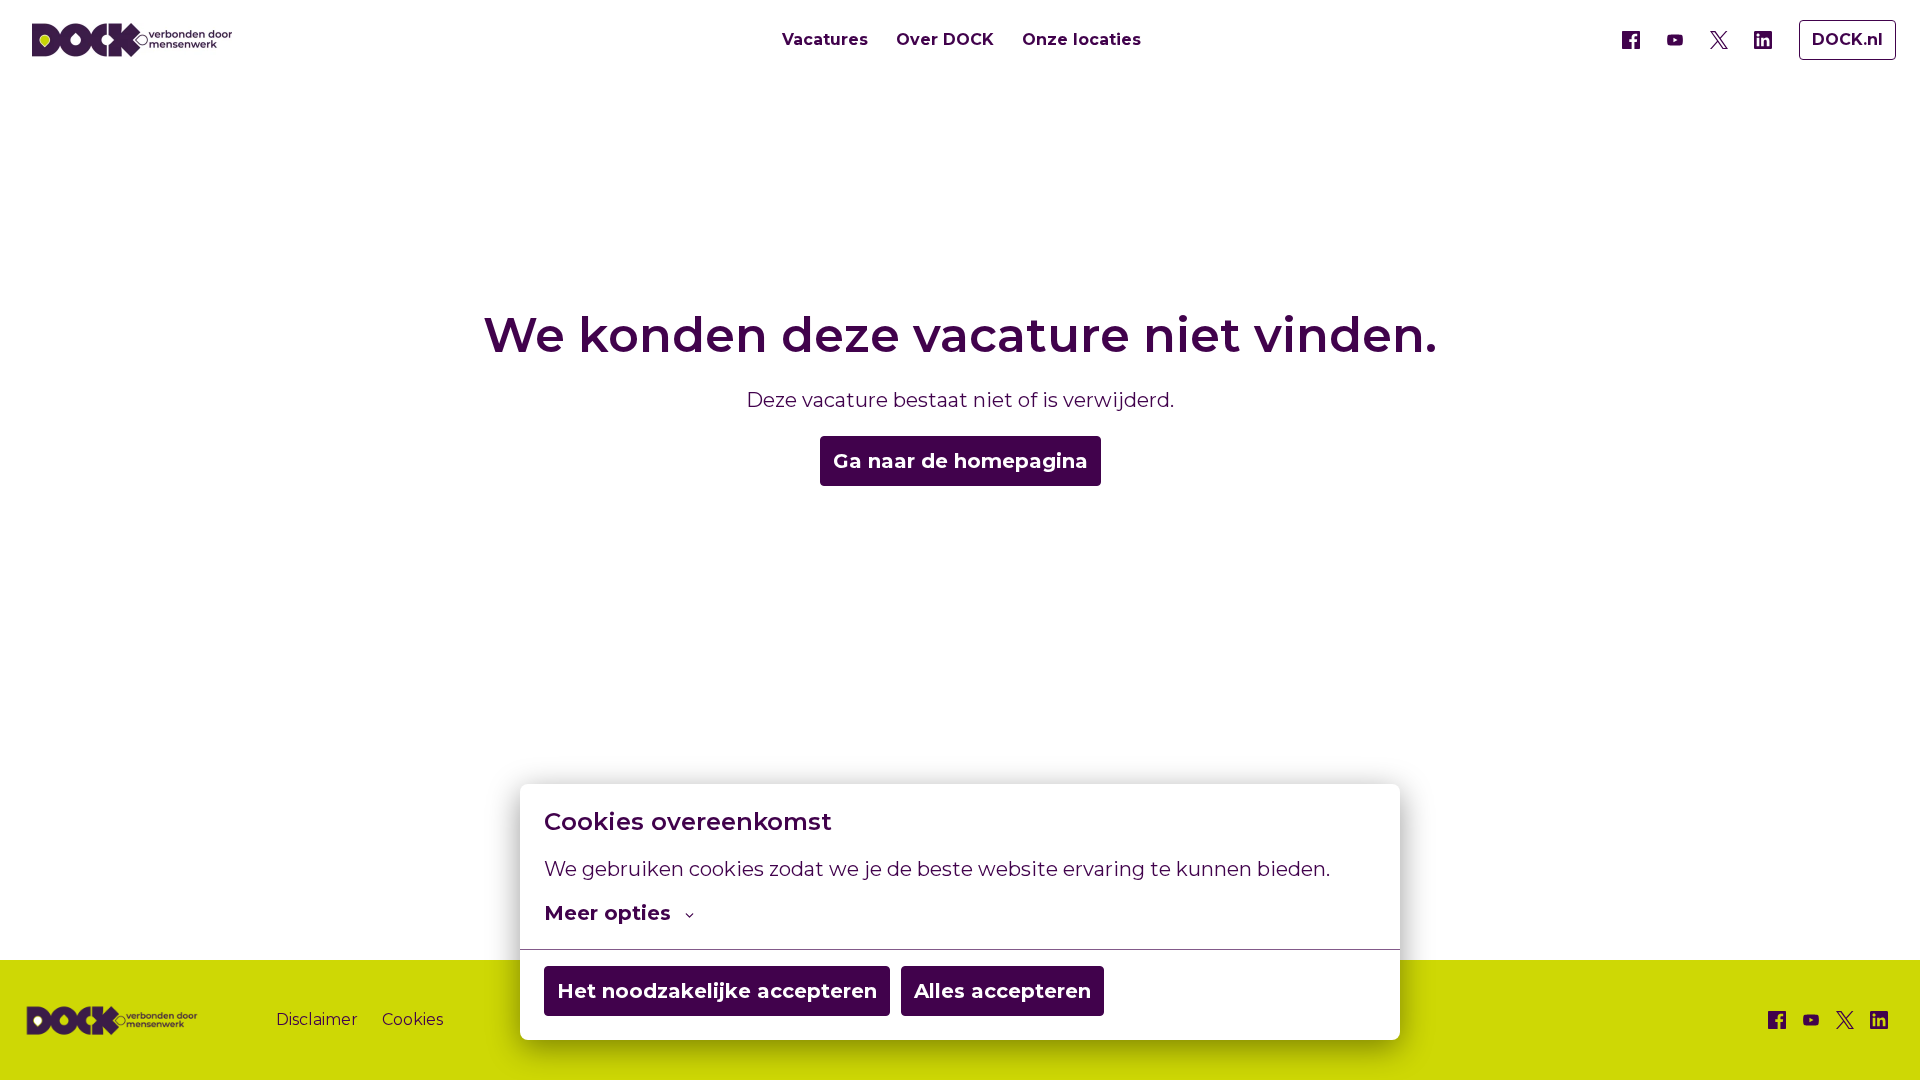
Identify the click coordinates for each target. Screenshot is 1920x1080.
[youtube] (1675, 40)
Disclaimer (317, 1019)
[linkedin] (1763, 40)
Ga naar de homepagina (960, 461)
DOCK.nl (1847, 39)
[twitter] (1719, 40)
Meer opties (607, 913)
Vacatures (825, 39)
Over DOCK (945, 39)
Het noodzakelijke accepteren (717, 991)
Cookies (412, 1019)
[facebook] (1631, 40)
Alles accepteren (1002, 991)
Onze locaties (1081, 39)
